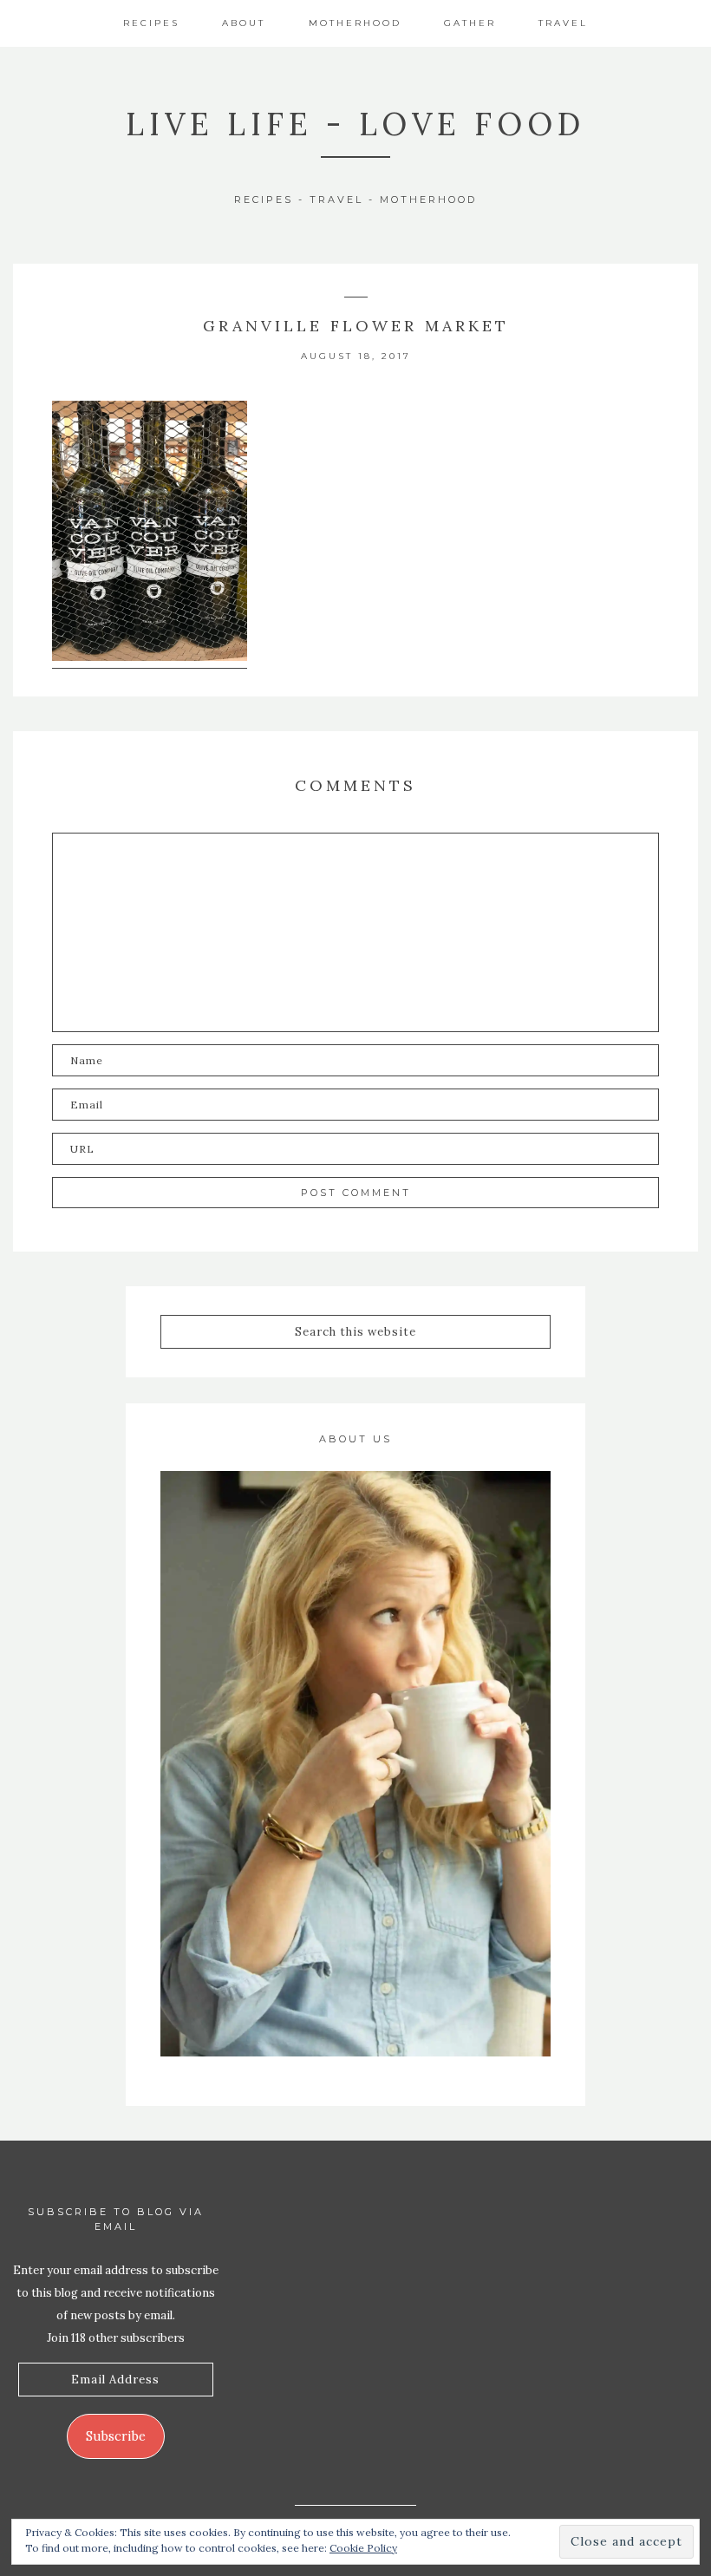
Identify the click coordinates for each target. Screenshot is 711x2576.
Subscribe (116, 2436)
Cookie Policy (363, 2548)
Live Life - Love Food (355, 124)
